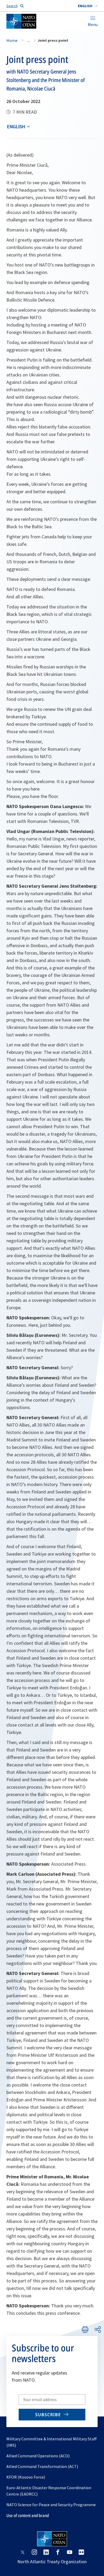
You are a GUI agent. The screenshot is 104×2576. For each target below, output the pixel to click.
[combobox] (88, 6)
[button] (88, 6)
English (16, 126)
